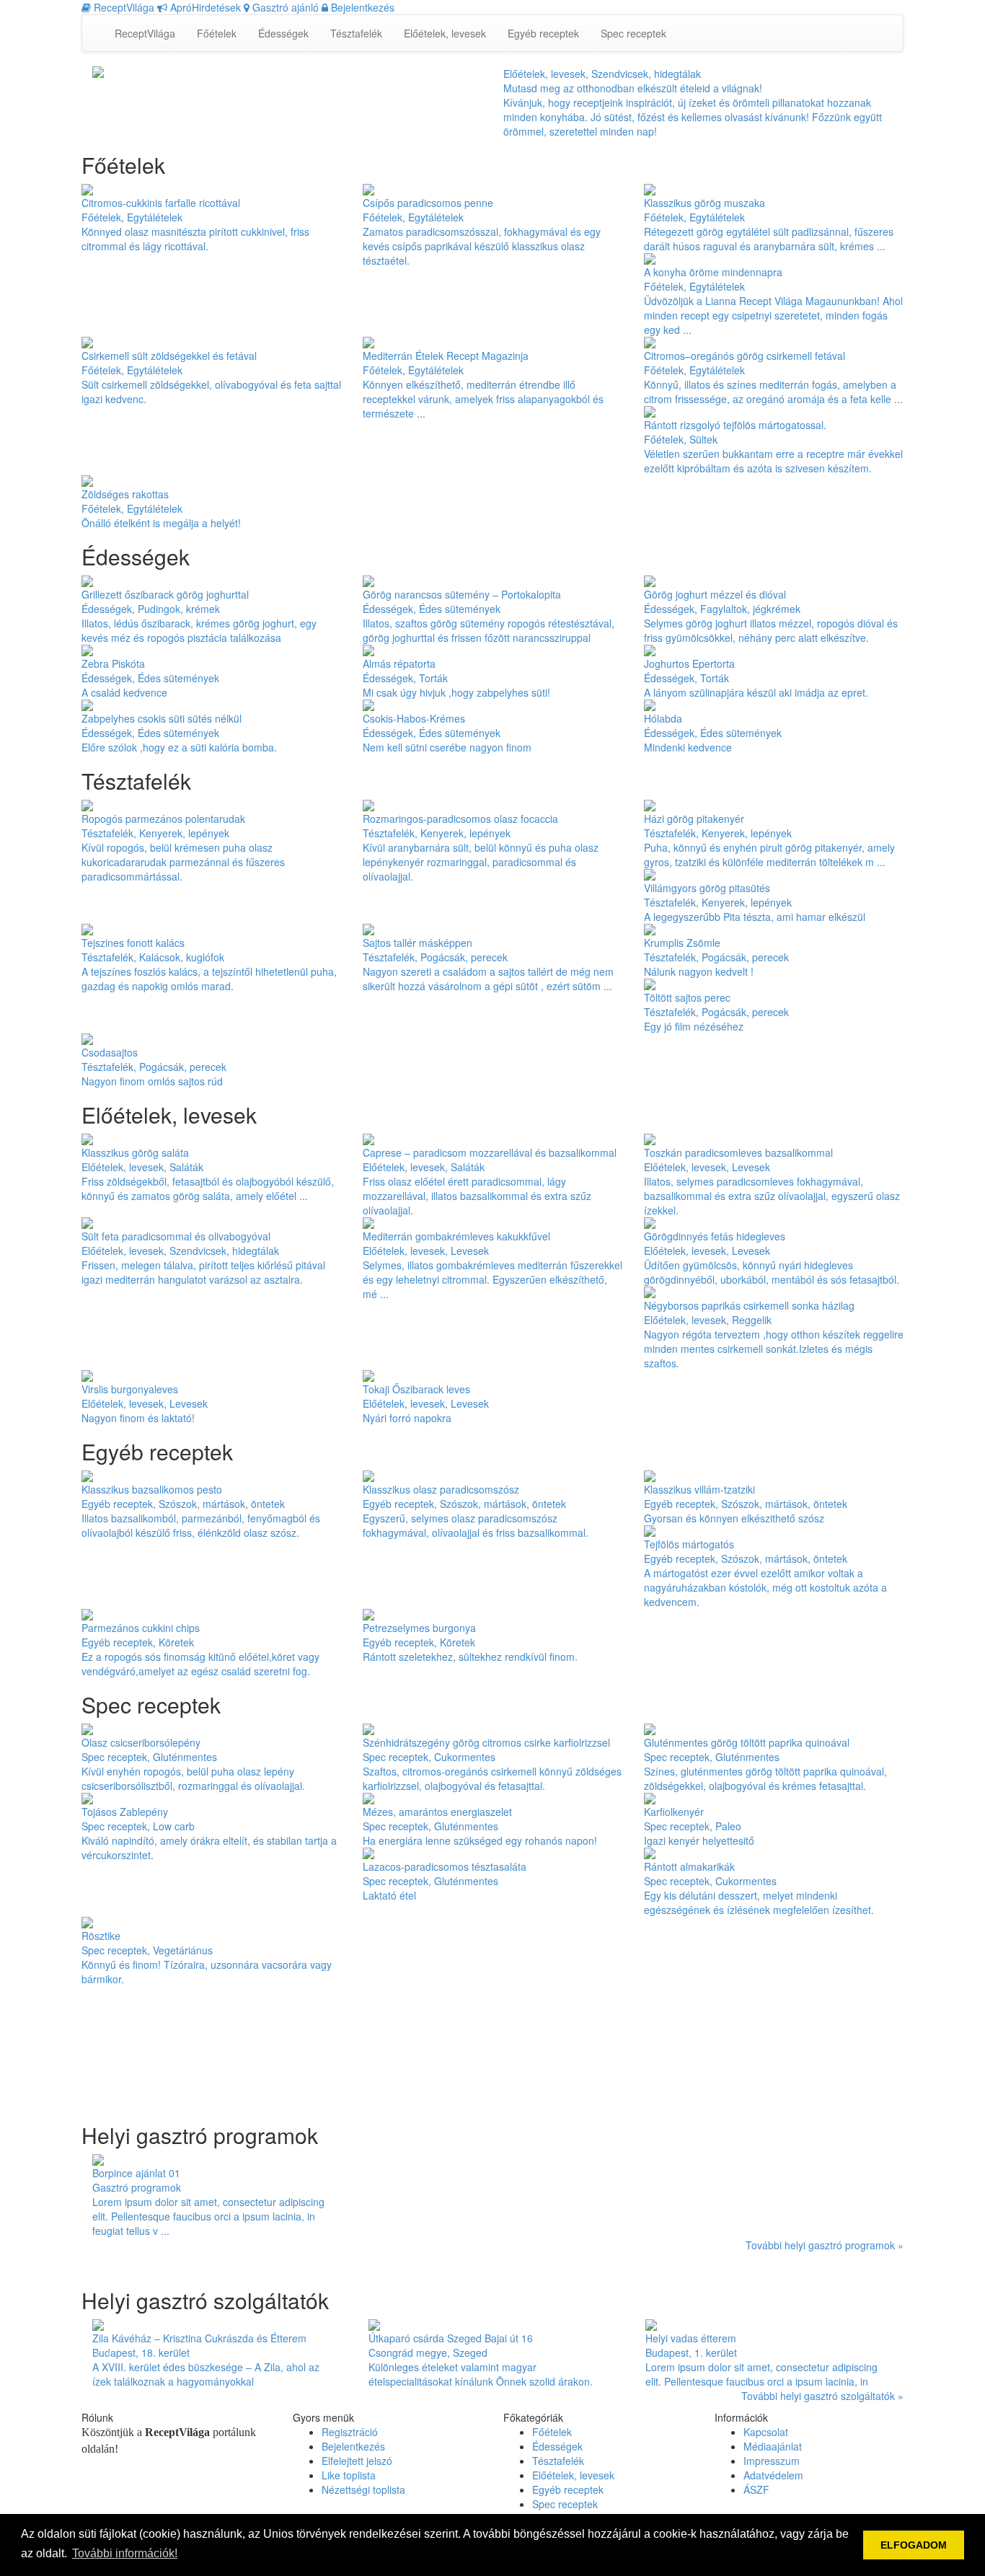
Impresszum (772, 2461)
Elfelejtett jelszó (357, 2461)
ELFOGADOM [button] (914, 2545)
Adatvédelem (773, 2475)
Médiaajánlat (773, 2446)
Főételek (217, 33)
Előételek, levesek (445, 33)
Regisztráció (350, 2432)
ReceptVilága (123, 7)
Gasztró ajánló (284, 7)
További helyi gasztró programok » (825, 2245)
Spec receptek (633, 33)
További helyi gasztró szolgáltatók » (822, 2396)
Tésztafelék (356, 33)
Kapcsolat (766, 2432)
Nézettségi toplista (363, 2489)
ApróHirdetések (204, 7)
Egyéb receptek (543, 33)
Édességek (283, 33)
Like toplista (349, 2475)
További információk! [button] (125, 2553)
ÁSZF (756, 2489)
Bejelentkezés (361, 7)
